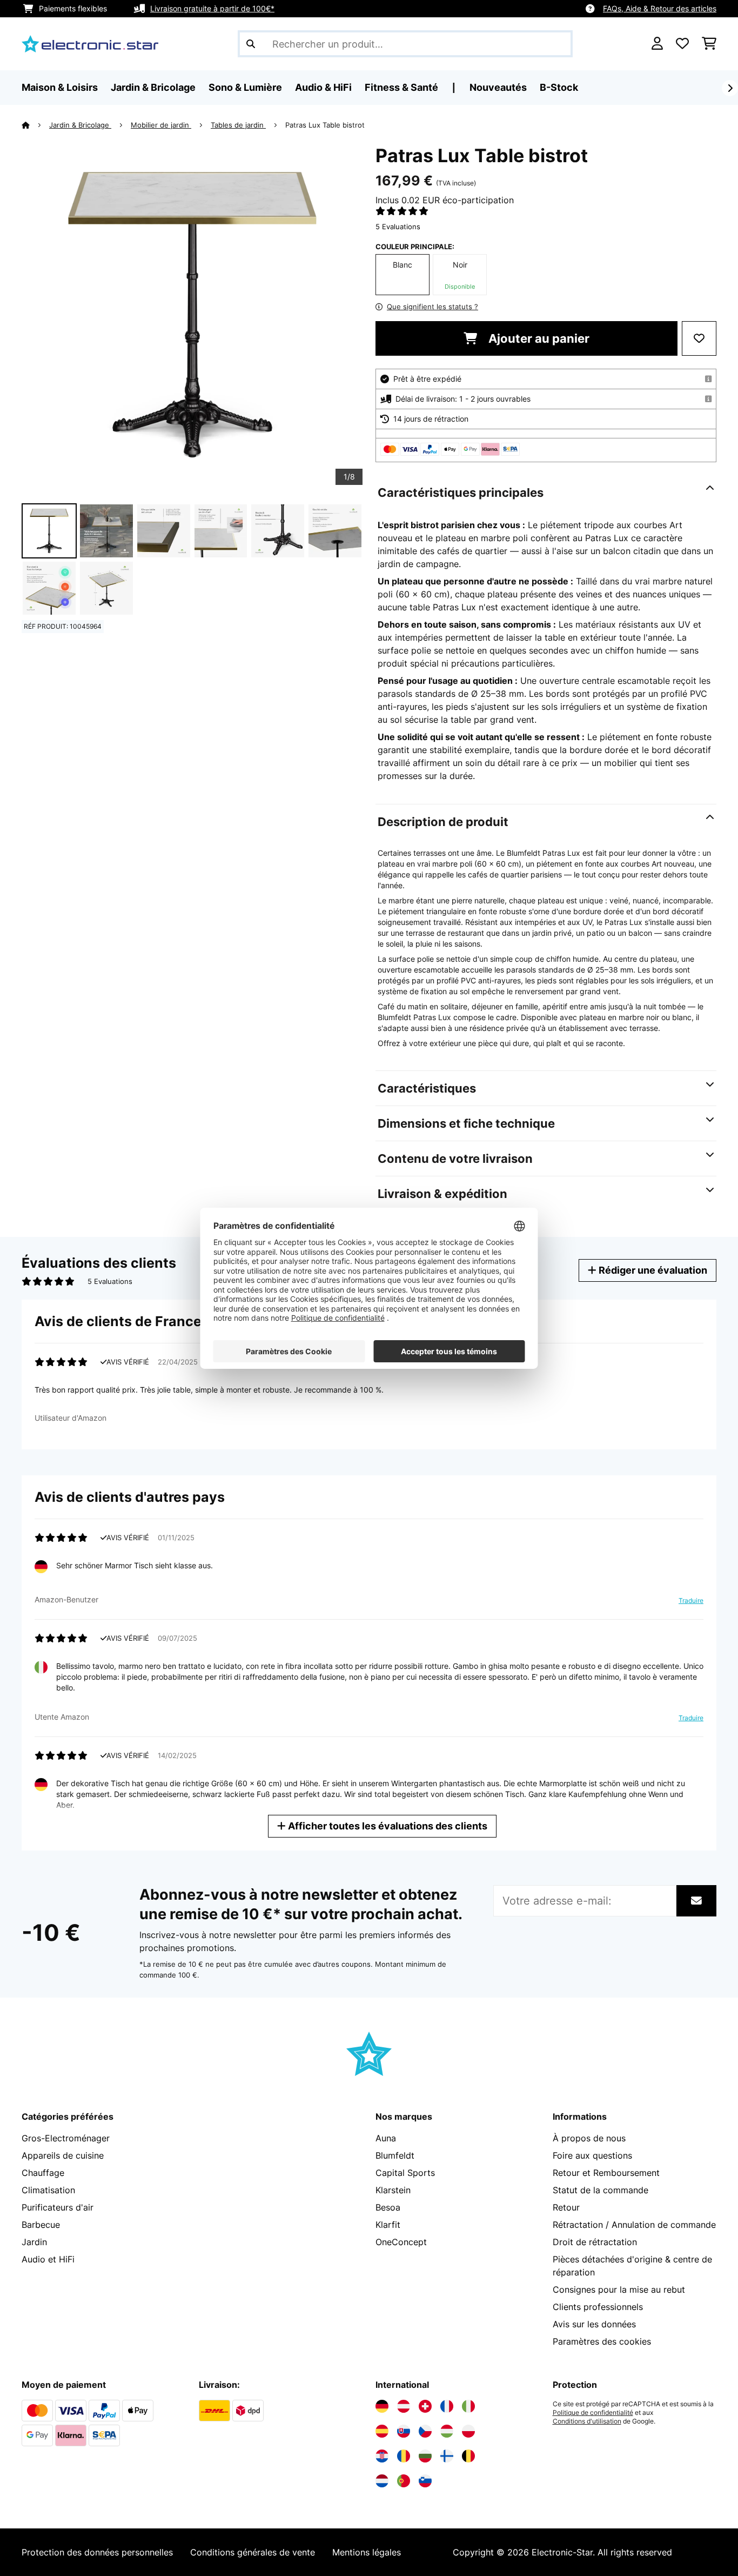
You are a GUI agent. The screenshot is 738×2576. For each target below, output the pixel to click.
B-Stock (559, 87)
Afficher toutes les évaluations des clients (387, 1826)
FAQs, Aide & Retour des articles (660, 8)
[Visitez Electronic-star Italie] (468, 2406)
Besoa (388, 2207)
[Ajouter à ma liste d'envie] (699, 338)
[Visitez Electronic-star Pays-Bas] (382, 2481)
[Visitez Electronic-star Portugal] (404, 2481)
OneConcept (401, 2242)
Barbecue (41, 2225)
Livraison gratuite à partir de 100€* (212, 8)
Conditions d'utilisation (587, 2421)
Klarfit (388, 2225)
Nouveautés (498, 87)
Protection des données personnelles (97, 2552)
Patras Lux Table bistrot (325, 125)
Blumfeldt (395, 2155)
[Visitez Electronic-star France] (447, 2406)
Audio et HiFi (48, 2259)
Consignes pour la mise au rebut (619, 2289)
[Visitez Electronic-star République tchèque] (425, 2431)
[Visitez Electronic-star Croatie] (382, 2456)
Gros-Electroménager (66, 2138)
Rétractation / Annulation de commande (634, 2225)
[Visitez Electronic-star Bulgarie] (425, 2456)
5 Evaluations (398, 227)
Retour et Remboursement (606, 2173)
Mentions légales (367, 2552)
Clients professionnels (598, 2307)
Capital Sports (405, 2173)
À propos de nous (589, 2138)
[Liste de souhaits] (682, 44)
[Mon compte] (657, 44)
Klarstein (393, 2190)
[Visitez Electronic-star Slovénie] (425, 2481)
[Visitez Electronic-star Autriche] (404, 2406)
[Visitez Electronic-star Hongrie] (447, 2431)
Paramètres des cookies (602, 2341)
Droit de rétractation (595, 2242)
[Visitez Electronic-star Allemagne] (382, 2406)
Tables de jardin (238, 125)
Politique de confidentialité (593, 2413)
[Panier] (709, 44)
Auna (386, 2138)
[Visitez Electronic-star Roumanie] (404, 2456)
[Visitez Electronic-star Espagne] (382, 2431)
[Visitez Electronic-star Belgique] (468, 2456)
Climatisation (48, 2190)
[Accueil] (35, 125)
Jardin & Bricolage (80, 125)
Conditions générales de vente (253, 2552)
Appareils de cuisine (63, 2155)
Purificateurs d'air (58, 2207)
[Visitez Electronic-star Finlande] (447, 2456)
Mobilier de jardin (161, 125)
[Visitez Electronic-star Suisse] (425, 2406)
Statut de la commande (601, 2190)
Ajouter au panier (538, 338)
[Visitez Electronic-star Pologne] (468, 2431)
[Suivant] (730, 88)
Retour (566, 2207)
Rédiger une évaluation (652, 1270)
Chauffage (43, 2173)
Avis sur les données (594, 2324)
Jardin (34, 2242)
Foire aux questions (592, 2155)
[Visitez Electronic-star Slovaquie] (404, 2431)
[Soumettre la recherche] (251, 44)
